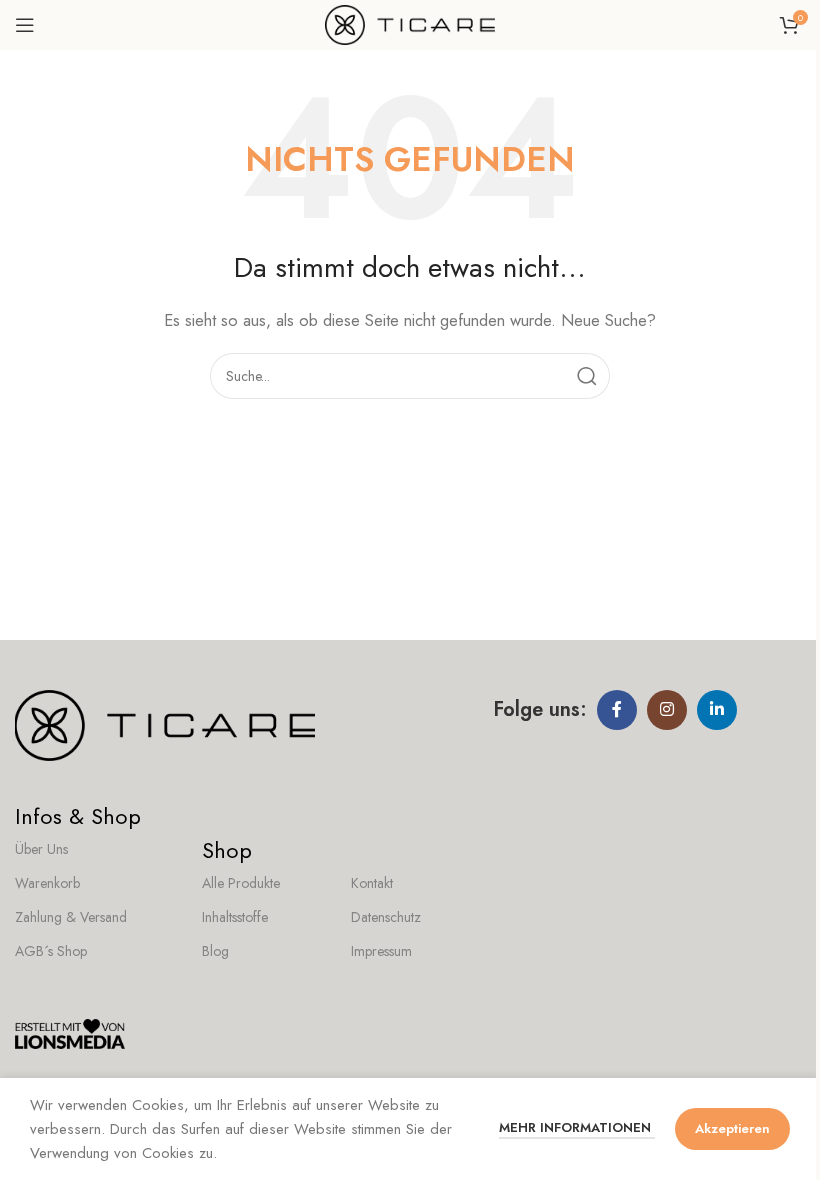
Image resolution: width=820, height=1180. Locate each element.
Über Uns (41, 849)
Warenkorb (47, 883)
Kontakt (372, 883)
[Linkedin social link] (717, 710)
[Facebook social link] (617, 710)
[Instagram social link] (667, 710)
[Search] (587, 376)
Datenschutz (386, 917)
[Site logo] (410, 23)
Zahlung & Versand (71, 917)
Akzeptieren (732, 1128)
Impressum (381, 951)
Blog (215, 951)
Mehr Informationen (577, 1127)
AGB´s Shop (51, 951)
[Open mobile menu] (25, 25)
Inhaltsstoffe (235, 917)
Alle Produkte (241, 883)
